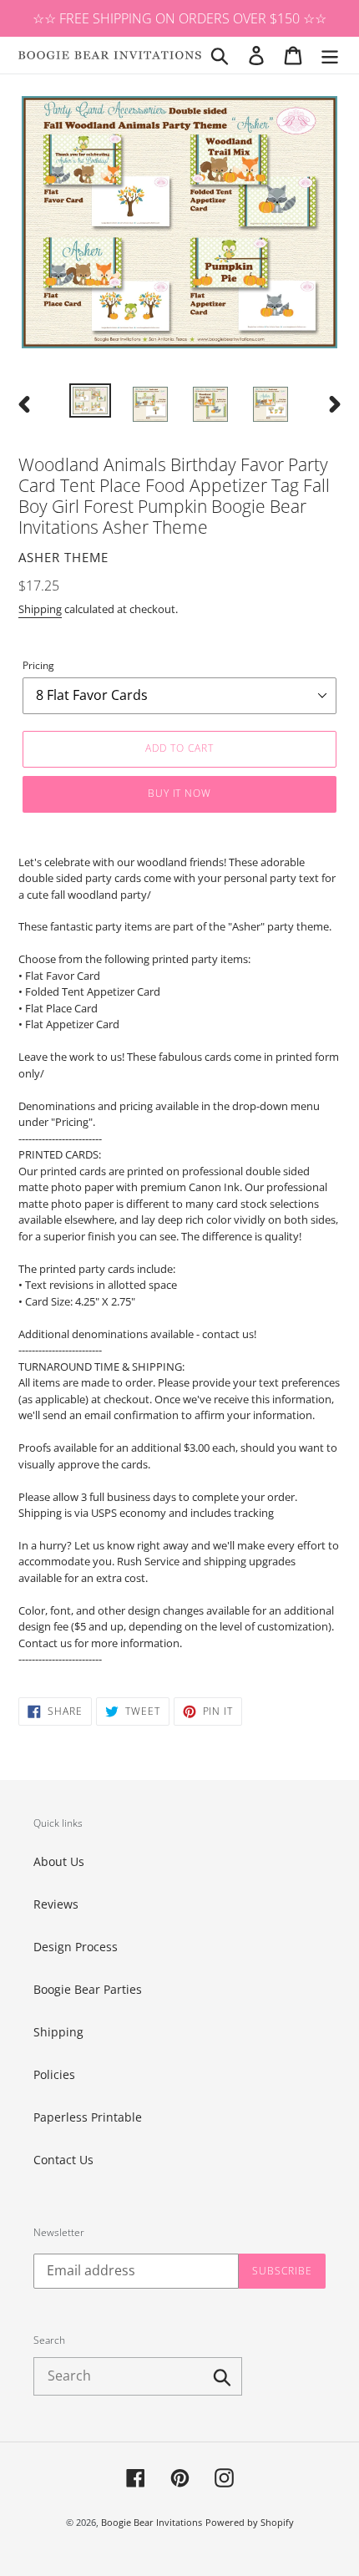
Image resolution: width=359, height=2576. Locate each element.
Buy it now (180, 793)
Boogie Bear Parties (88, 1989)
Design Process (76, 1947)
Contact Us (63, 2160)
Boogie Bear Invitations (152, 2522)
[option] (90, 402)
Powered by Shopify (250, 2522)
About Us (59, 1861)
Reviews (56, 1904)
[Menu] (330, 55)
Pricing (38, 665)
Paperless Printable (88, 2117)
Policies (54, 2074)
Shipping (40, 609)
